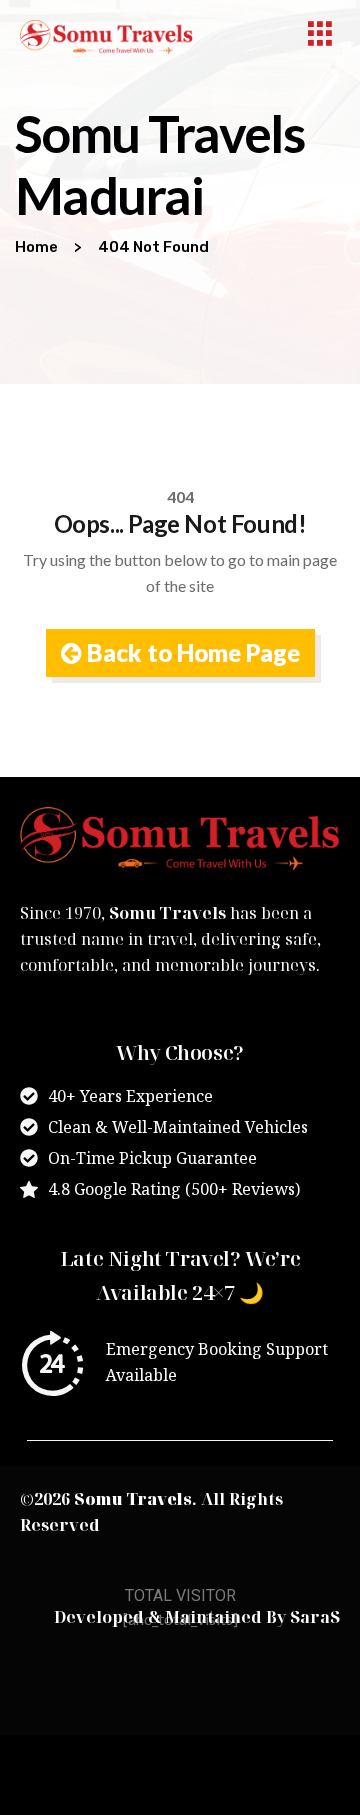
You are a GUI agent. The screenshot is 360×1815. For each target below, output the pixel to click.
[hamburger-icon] (319, 36)
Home (36, 247)
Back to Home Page (191, 652)
